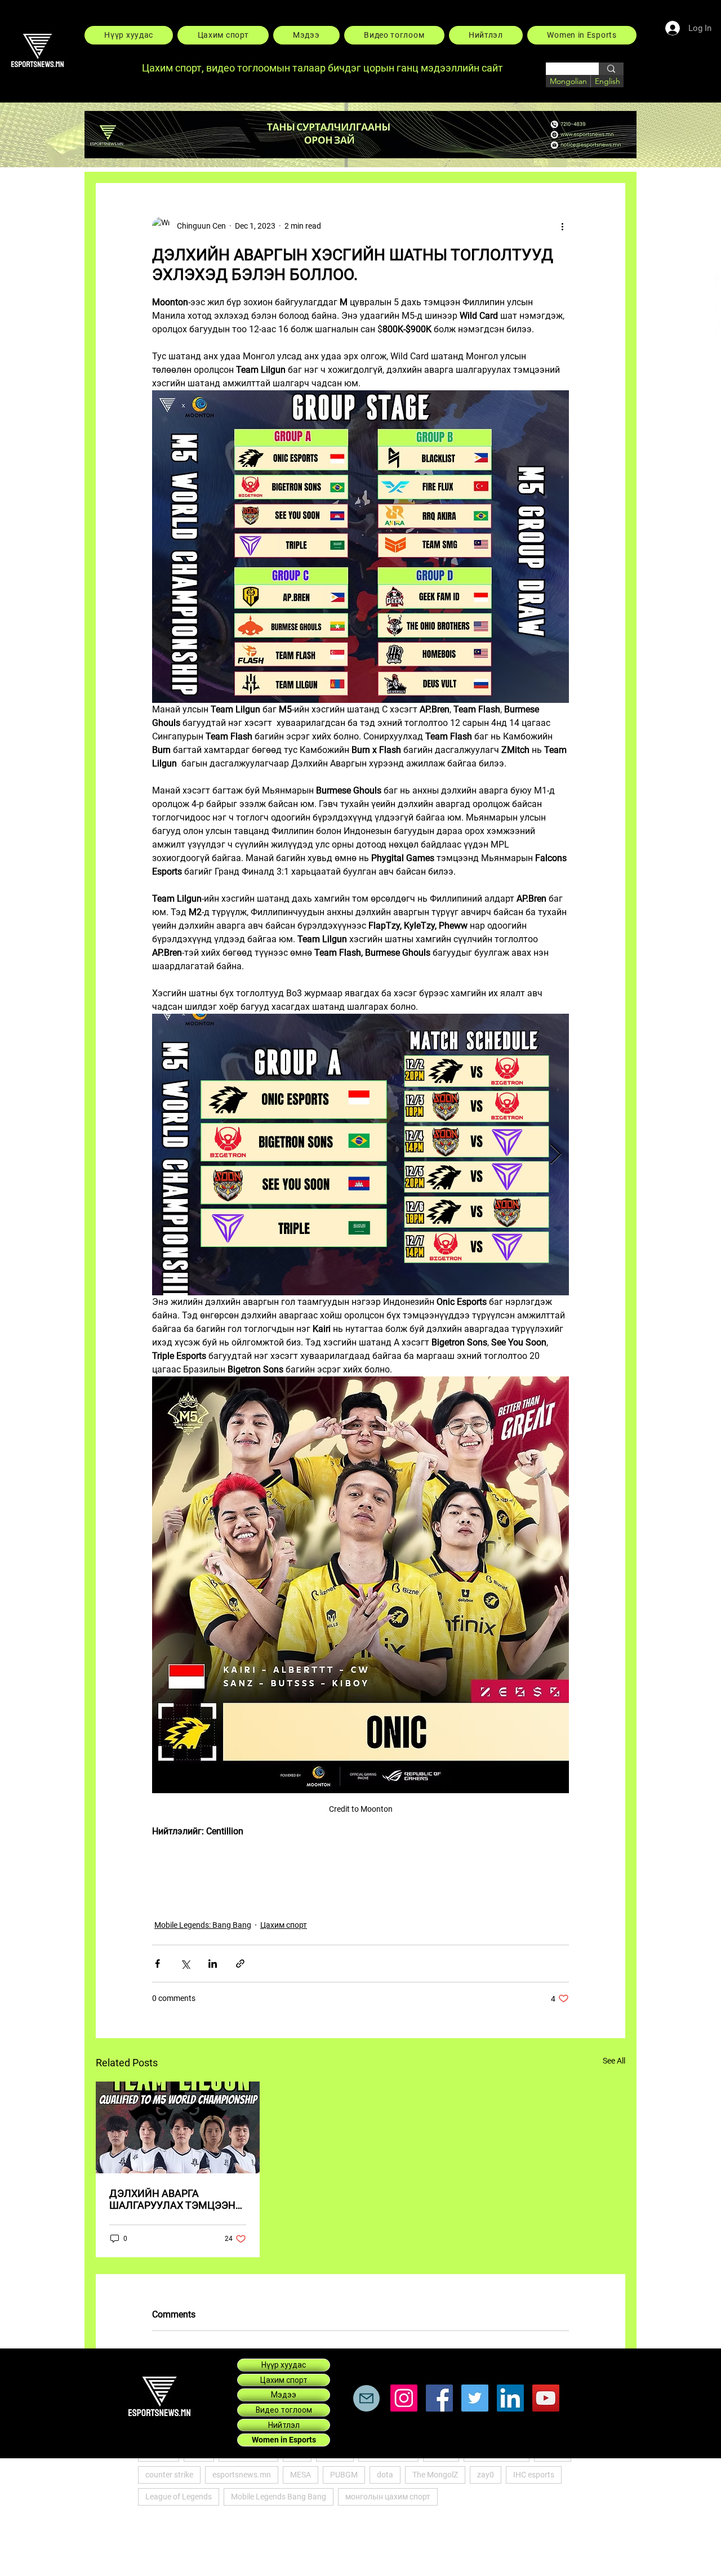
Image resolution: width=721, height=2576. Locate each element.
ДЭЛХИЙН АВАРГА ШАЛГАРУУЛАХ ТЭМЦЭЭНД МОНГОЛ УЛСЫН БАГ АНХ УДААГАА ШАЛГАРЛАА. (176, 2199)
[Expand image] (360, 1155)
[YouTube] (546, 2398)
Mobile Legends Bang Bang (279, 2497)
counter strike (169, 2475)
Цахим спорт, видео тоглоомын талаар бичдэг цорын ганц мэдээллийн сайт (324, 68)
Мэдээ (284, 2395)
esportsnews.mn (242, 2475)
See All (614, 2061)
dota (385, 2475)
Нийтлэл (284, 2425)
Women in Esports (284, 2440)
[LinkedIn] (510, 2398)
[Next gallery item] (556, 1155)
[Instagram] (404, 2398)
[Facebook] (439, 2398)
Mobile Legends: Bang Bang (203, 1925)
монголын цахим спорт (388, 2497)
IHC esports (534, 2475)
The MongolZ (435, 2475)
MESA (301, 2475)
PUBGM (344, 2475)
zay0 (486, 2475)
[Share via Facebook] (157, 1964)
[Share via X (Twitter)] (185, 1964)
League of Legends (179, 2497)
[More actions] (562, 226)
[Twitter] (475, 2398)
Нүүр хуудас (284, 2365)
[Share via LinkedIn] (213, 1964)
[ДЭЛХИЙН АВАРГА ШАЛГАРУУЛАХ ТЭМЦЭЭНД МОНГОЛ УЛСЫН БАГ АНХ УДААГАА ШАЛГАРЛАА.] (178, 2127)
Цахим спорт (284, 1925)
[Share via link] (240, 1964)
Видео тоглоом (284, 2410)
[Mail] (366, 2398)
